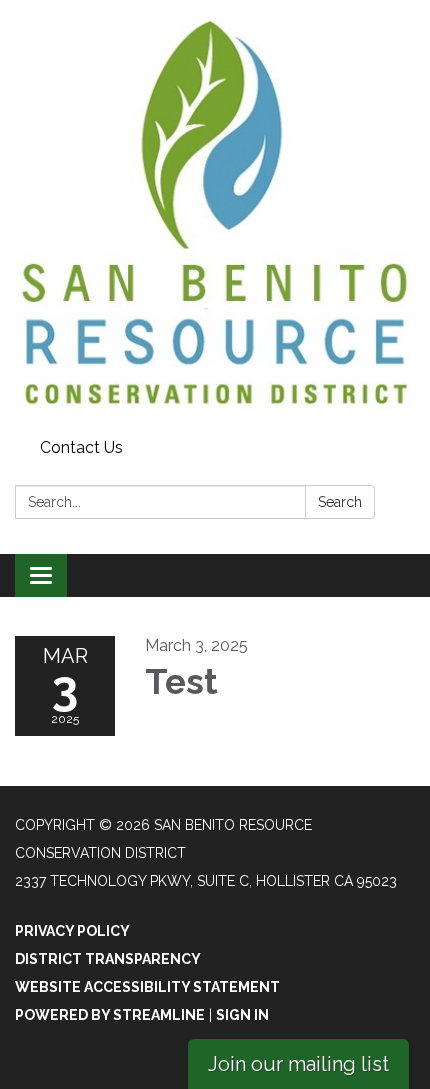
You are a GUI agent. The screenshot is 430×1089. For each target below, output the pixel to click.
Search (340, 502)
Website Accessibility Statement (147, 987)
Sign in (242, 1015)
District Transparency (108, 959)
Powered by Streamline (110, 1015)
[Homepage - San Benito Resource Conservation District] (215, 215)
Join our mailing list (298, 1064)
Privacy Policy (72, 931)
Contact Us (81, 447)
